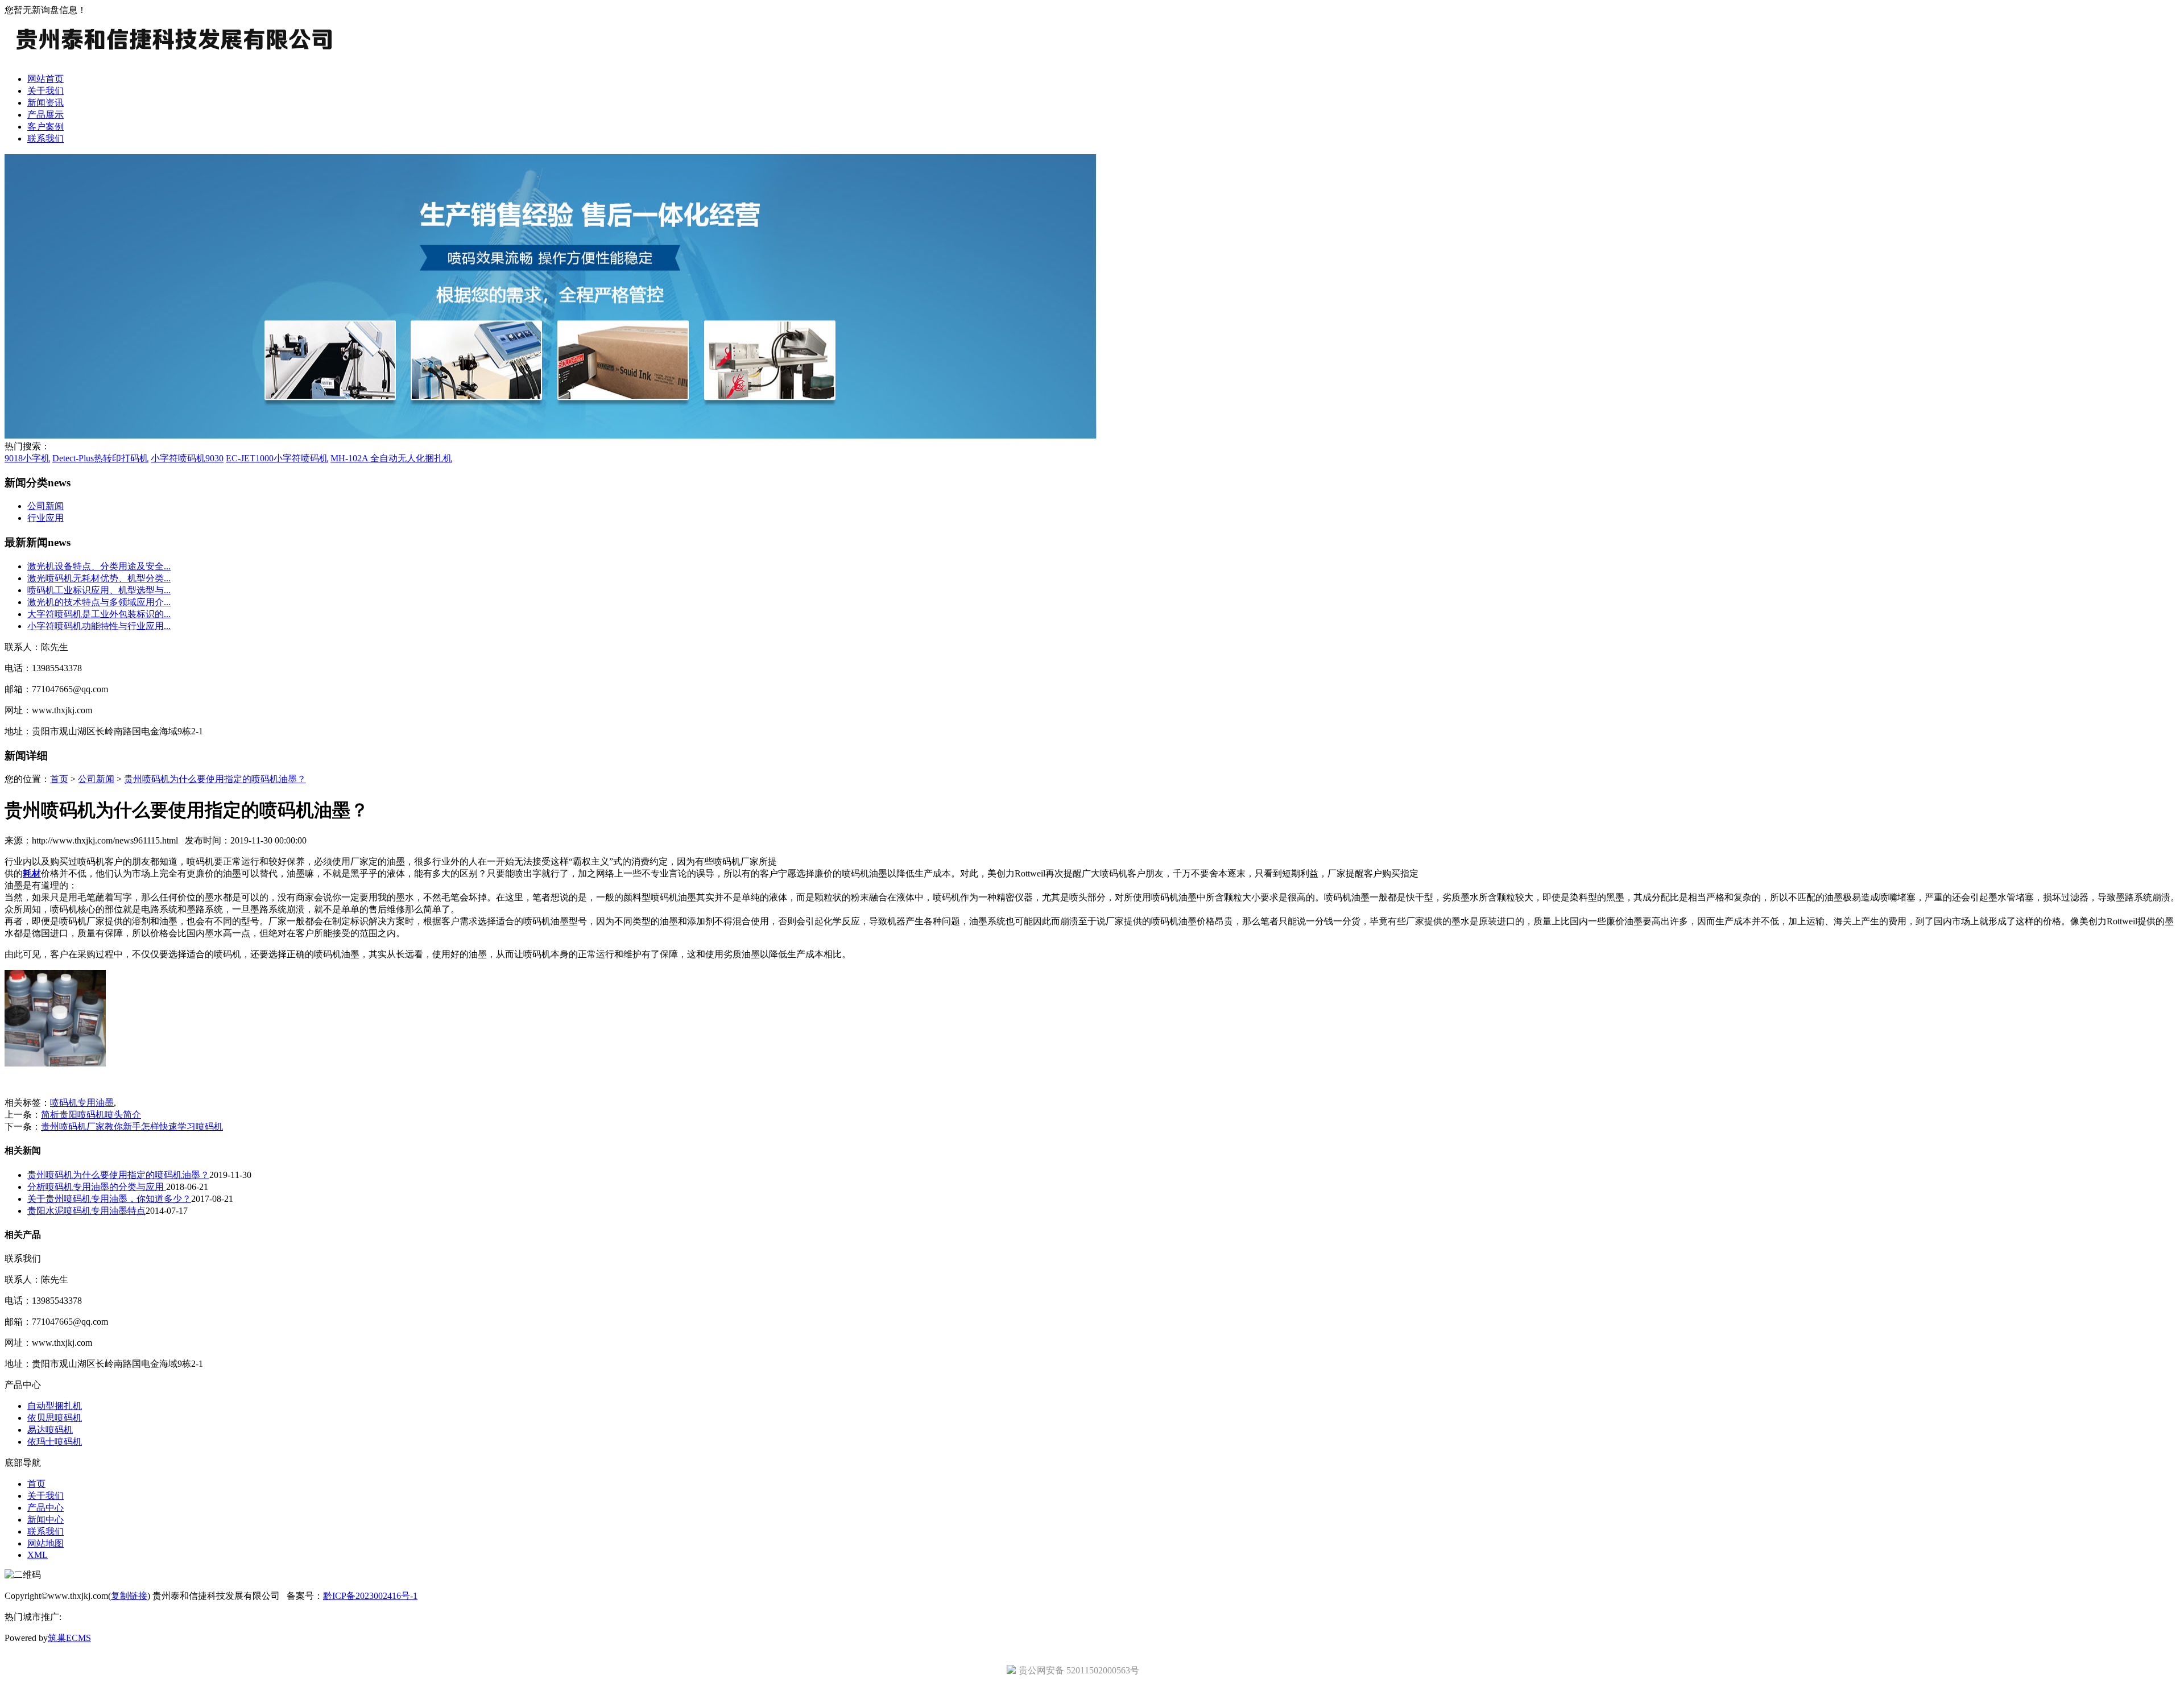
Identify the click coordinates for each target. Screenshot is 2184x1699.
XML (38, 1555)
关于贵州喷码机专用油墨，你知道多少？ (109, 1199)
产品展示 (45, 115)
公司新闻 (45, 506)
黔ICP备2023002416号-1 (370, 1596)
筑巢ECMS (69, 1638)
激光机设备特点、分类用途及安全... (99, 566)
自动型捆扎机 (55, 1406)
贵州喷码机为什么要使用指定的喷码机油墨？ (215, 779)
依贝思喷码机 (55, 1418)
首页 (59, 779)
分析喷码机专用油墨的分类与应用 (97, 1187)
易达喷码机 (50, 1430)
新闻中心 (45, 1520)
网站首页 (45, 79)
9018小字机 (27, 458)
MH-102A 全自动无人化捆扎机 (391, 458)
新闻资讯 (45, 103)
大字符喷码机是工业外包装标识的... (99, 614)
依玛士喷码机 (55, 1442)
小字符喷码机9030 (187, 458)
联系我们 (45, 139)
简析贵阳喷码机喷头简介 (91, 1115)
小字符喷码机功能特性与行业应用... (99, 626)
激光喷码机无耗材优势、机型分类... (99, 578)
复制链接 (129, 1596)
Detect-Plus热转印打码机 (100, 458)
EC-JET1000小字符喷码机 (277, 458)
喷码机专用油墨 (82, 1103)
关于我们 (45, 91)
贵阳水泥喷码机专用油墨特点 (86, 1211)
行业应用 (45, 518)
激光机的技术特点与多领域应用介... (99, 602)
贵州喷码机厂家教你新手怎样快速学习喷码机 (132, 1127)
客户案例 (45, 127)
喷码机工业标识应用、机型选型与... (99, 590)
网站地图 (45, 1543)
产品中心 (45, 1508)
